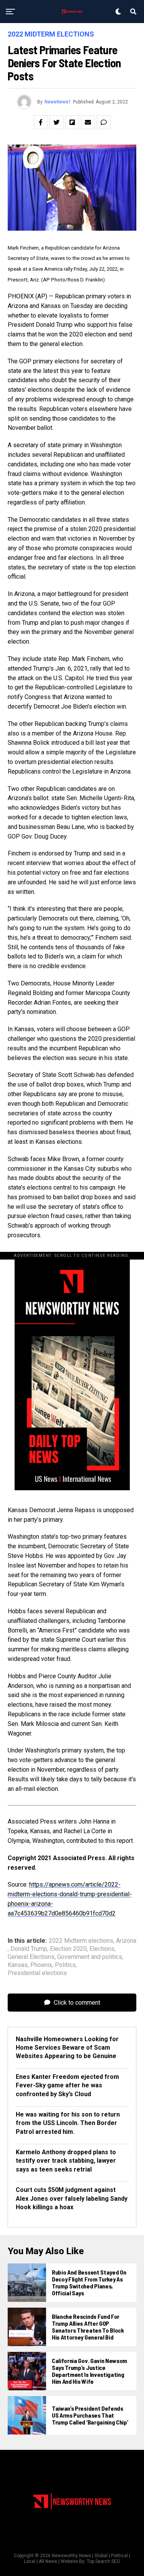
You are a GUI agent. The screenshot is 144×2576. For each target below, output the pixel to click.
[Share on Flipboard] (72, 122)
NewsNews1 (58, 102)
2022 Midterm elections (81, 1941)
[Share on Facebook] (41, 122)
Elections (102, 1949)
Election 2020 (68, 1949)
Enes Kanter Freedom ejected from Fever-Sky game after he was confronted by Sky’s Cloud (67, 2085)
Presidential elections (37, 1973)
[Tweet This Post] (56, 122)
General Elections (31, 1957)
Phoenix (41, 1965)
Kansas (18, 1965)
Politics (65, 1965)
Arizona (126, 1941)
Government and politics (90, 1957)
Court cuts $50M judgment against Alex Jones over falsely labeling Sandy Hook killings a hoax (72, 2198)
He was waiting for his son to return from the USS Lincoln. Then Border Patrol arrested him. (68, 2123)
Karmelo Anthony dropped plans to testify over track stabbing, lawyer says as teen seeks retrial (66, 2161)
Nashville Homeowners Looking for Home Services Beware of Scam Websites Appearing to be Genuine (67, 2048)
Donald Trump (29, 1949)
